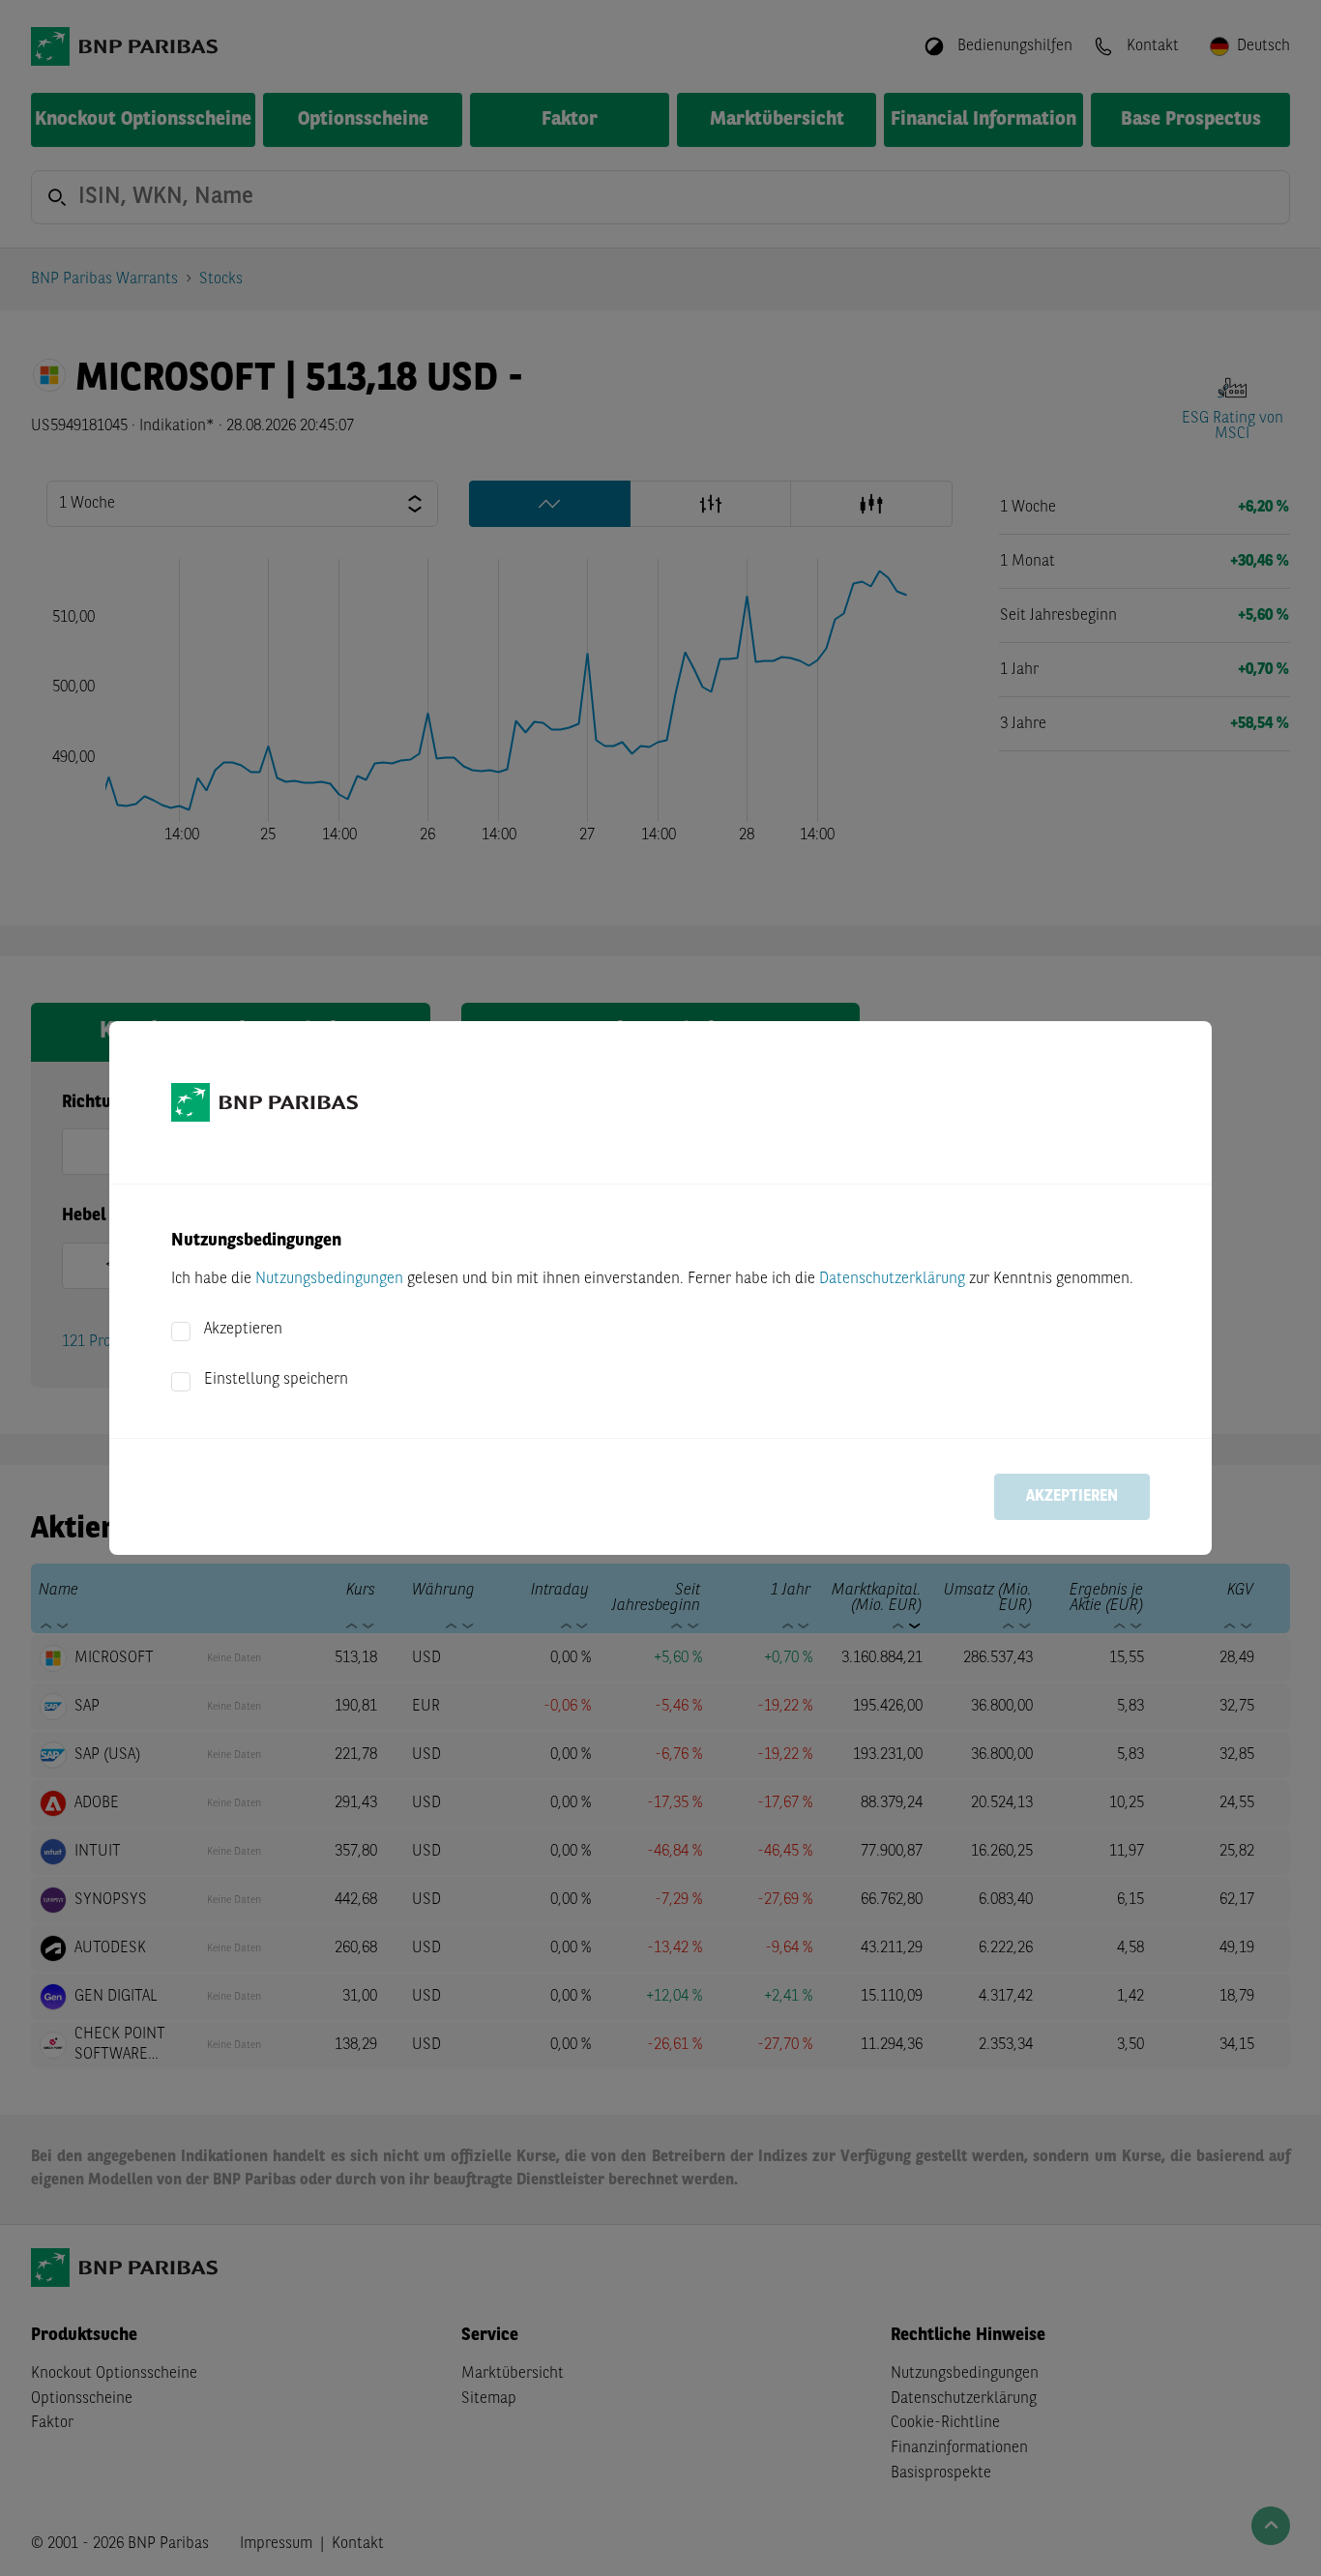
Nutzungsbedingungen (329, 1279)
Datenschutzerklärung (892, 1279)
